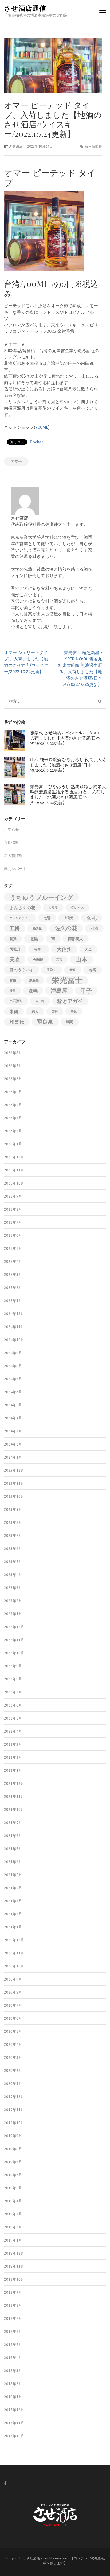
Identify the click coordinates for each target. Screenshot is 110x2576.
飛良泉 (45, 1022)
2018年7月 (13, 2318)
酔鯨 (74, 1011)
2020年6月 (13, 2018)
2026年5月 (13, 1092)
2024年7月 (13, 1379)
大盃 (88, 949)
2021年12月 (14, 1783)
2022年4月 (13, 1731)
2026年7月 (13, 1066)
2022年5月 (13, 1718)
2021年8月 (13, 1836)
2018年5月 (13, 2345)
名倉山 (39, 949)
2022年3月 (13, 1744)
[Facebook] (5, 2483)
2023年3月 (13, 1588)
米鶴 (14, 1011)
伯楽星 (37, 928)
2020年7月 (13, 2005)
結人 (35, 1011)
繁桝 (55, 1011)
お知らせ (11, 830)
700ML (42, 427)
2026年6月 (13, 1079)
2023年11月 (14, 1483)
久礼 (92, 918)
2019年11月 (14, 2110)
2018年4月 (13, 2358)
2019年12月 (14, 2097)
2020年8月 (13, 1992)
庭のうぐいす (22, 970)
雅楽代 (17, 1022)
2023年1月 (13, 1614)
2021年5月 (13, 1875)
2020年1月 (13, 2084)
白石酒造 (16, 1001)
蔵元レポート (15, 869)
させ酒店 (16, 146)
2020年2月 (13, 2071)
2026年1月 (13, 1144)
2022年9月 (13, 1666)
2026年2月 (13, 1131)
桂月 (13, 991)
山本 (81, 959)
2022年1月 (13, 1770)
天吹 (15, 960)
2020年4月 (13, 2044)
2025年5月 (13, 1248)
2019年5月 (13, 2188)
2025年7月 (13, 1222)
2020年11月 (14, 1953)
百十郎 (40, 1001)
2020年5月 (13, 2031)
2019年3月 (13, 2214)
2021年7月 (13, 1849)
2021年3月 (13, 1901)
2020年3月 (13, 2057)
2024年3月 (13, 1431)
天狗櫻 (38, 960)
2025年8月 (13, 1209)
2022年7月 (13, 1692)
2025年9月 (13, 1196)
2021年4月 (13, 1888)
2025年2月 (13, 1288)
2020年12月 (14, 1940)
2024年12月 (14, 1314)
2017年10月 (14, 2436)
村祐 (13, 980)
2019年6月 (13, 2175)
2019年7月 (13, 2162)
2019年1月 (13, 2240)
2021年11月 (14, 1797)
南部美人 (76, 939)
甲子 (86, 991)
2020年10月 (14, 1966)
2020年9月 (13, 1979)
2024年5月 (13, 1405)
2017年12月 (14, 2410)
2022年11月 (14, 1640)
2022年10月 (14, 1653)
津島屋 (59, 991)
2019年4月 (13, 2201)
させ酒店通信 (25, 8)
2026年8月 (13, 1053)
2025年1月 (13, 1301)
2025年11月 (14, 1170)
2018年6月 (13, 2332)
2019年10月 (14, 2123)
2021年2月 (13, 1914)
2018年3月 (13, 2371)
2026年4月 (13, 1105)
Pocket (36, 442)
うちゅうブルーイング (42, 897)
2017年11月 (14, 2423)
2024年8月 (13, 1366)
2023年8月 (13, 1522)
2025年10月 (14, 1183)
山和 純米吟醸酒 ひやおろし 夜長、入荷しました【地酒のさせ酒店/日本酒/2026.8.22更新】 (68, 765)
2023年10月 (14, 1496)
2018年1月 (13, 2397)
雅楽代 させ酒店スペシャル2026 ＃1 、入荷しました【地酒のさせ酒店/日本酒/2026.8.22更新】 (67, 738)
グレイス (77, 907)
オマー (16, 461)
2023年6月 (13, 1549)
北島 (34, 939)
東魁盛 (34, 980)
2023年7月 (13, 1536)
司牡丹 (15, 949)
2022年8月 (13, 1679)
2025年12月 (14, 1157)
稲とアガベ (70, 1001)
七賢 (47, 918)
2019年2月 (13, 2227)
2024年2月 (13, 1444)
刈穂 (94, 928)
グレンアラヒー (20, 918)
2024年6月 (13, 1392)
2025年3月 (13, 1275)
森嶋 (33, 991)
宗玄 (59, 960)
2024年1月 (13, 1457)
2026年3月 (13, 1118)
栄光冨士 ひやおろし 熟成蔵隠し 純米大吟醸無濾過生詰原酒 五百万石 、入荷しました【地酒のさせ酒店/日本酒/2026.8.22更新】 (68, 794)
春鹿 (93, 970)
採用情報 (11, 843)
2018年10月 (14, 2279)
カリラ (53, 907)
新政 (73, 970)
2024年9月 (13, 1353)
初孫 (13, 939)
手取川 (52, 970)
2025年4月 (13, 1262)
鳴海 (70, 1022)
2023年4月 (13, 1575)
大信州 (64, 949)
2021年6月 (13, 1862)
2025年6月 (13, 1235)
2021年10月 (14, 1810)
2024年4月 (13, 1418)
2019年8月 (13, 2149)
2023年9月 (13, 1509)
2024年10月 (14, 1340)
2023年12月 (14, 1470)
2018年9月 (13, 2292)
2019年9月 (13, 2136)
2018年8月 (13, 2305)
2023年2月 (13, 1601)
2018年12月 (14, 2253)
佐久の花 (66, 928)
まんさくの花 (22, 908)
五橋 (15, 928)
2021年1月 (13, 1927)
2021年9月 (13, 1823)
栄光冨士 (67, 980)
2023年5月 (13, 1562)
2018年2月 (13, 2384)
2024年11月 (14, 1327)
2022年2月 (13, 1757)
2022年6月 (13, 1705)
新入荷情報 (93, 146)
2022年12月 (14, 1627)
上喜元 (69, 918)
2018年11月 (14, 2266)
